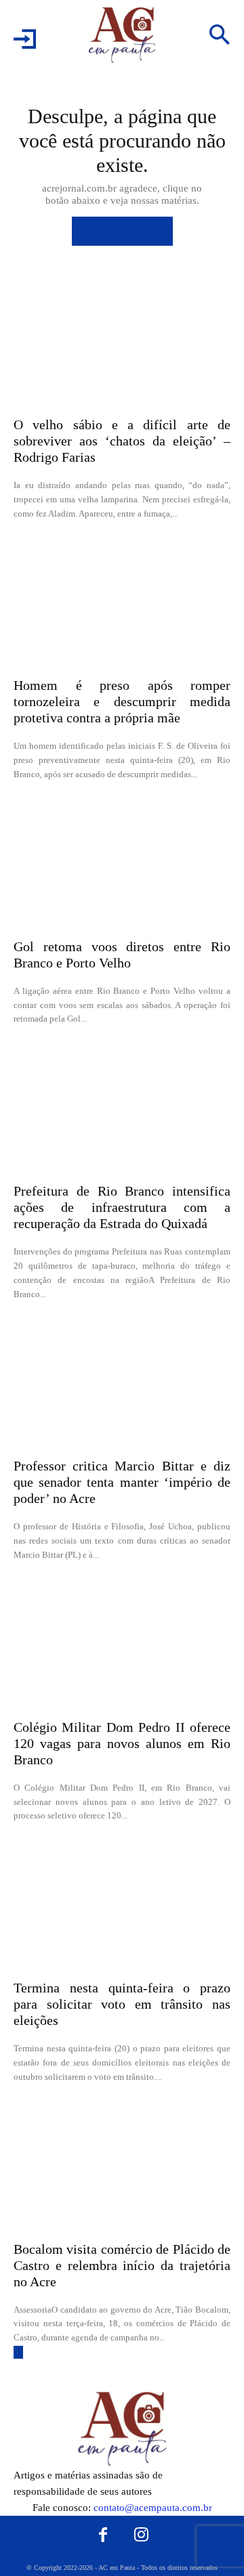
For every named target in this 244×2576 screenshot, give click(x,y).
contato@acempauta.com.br (153, 2508)
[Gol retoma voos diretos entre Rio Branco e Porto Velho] (122, 863)
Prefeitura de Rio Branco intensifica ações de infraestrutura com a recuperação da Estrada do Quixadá (122, 1207)
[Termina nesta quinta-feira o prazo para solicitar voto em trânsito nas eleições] (122, 1904)
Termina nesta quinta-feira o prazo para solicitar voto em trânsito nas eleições (122, 2004)
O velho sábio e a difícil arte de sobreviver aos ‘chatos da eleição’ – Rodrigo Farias (122, 441)
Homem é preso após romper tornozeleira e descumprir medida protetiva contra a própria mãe (122, 701)
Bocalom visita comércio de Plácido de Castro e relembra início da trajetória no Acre (122, 2265)
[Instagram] (142, 2535)
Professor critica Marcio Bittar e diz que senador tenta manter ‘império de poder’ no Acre (122, 1482)
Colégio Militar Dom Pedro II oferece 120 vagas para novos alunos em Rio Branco (122, 1743)
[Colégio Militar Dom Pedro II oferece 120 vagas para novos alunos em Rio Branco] (122, 1644)
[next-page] (18, 2352)
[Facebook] (103, 2535)
